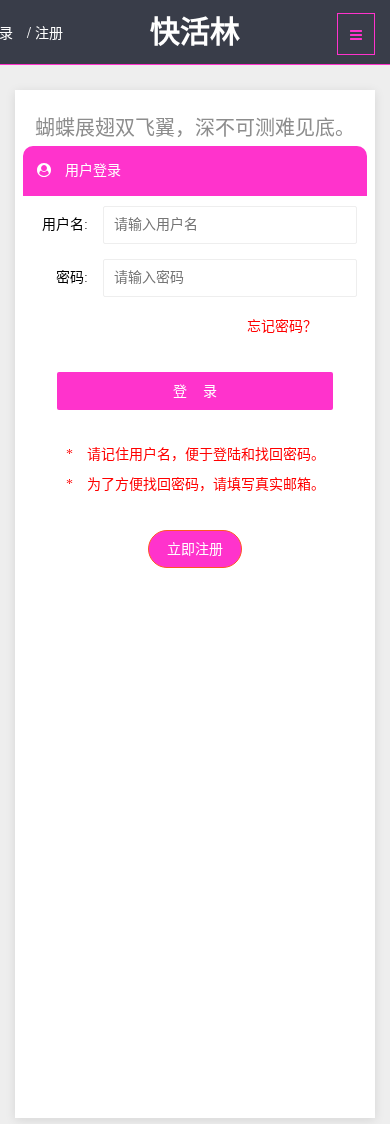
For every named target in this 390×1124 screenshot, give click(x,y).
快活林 (195, 31)
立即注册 (195, 549)
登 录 (195, 391)
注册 (49, 32)
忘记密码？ (282, 326)
